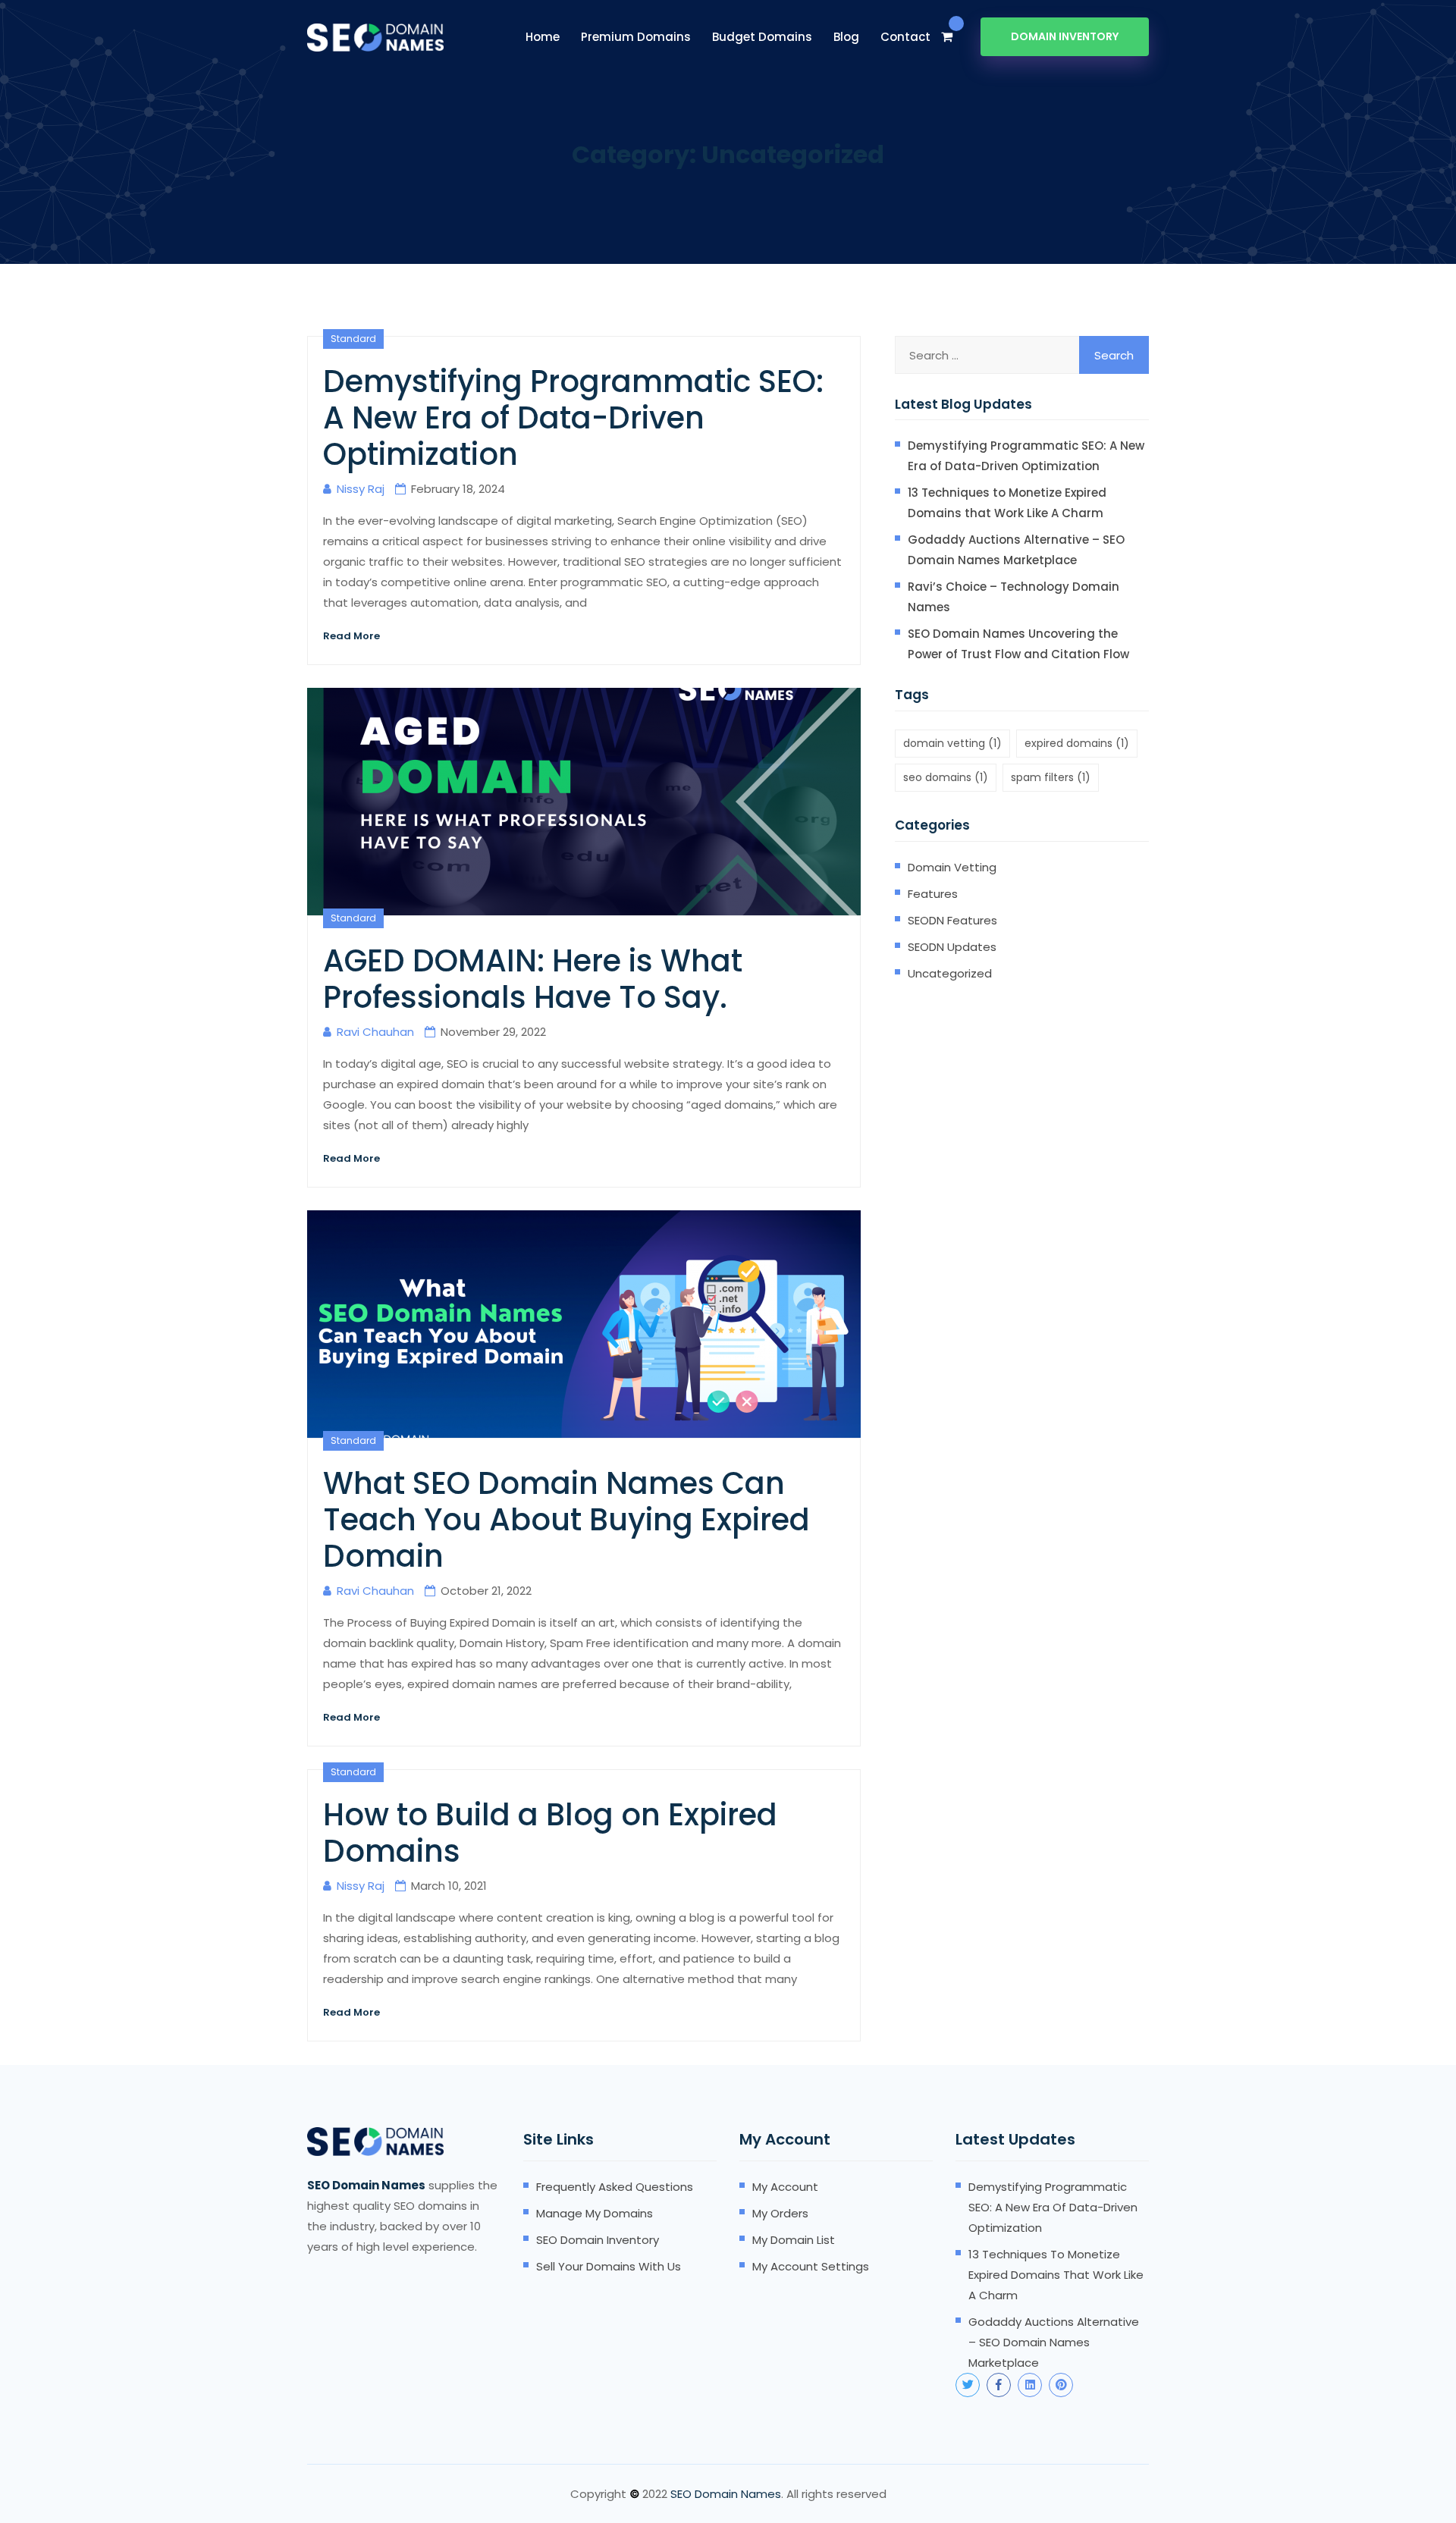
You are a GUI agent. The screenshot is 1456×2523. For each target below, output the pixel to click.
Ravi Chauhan (375, 1032)
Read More (351, 636)
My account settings (811, 2266)
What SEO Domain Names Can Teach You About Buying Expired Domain (566, 1520)
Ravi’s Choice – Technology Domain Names (1014, 597)
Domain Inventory (1065, 36)
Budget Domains (762, 37)
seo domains (946, 777)
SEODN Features (952, 920)
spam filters (1051, 777)
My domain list (794, 2240)
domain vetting (952, 743)
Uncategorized (950, 973)
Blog (846, 37)
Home (543, 37)
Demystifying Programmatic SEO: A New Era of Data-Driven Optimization (573, 418)
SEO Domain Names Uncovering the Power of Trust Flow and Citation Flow (1018, 644)
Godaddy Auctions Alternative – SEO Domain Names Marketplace (1016, 550)
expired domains (1077, 743)
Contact (905, 37)
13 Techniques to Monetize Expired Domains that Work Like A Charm (1007, 503)
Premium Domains (636, 37)
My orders (780, 2213)
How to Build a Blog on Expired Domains (550, 1833)
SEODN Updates (952, 947)
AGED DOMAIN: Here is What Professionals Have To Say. (533, 979)
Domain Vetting (952, 867)
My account (785, 2187)
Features (933, 894)
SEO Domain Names (726, 2494)
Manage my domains (595, 2213)
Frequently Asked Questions (615, 2187)
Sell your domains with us (609, 2266)
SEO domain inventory (598, 2240)
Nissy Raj (361, 489)
